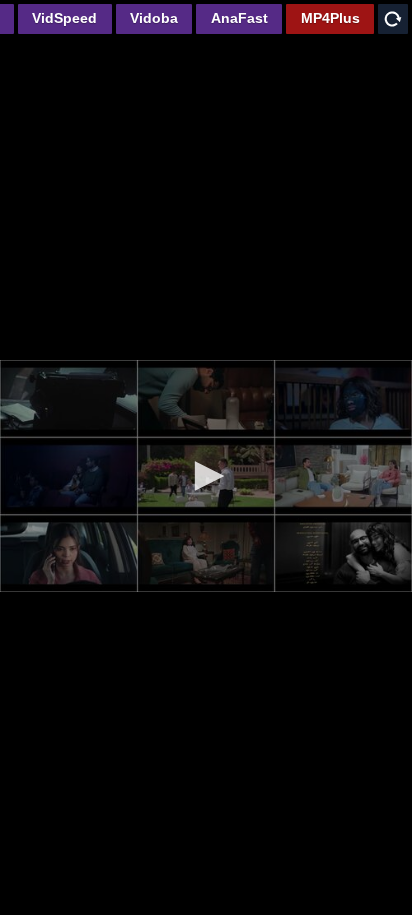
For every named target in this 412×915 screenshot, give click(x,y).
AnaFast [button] (239, 18)
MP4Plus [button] (330, 18)
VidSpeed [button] (64, 18)
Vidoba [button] (154, 18)
